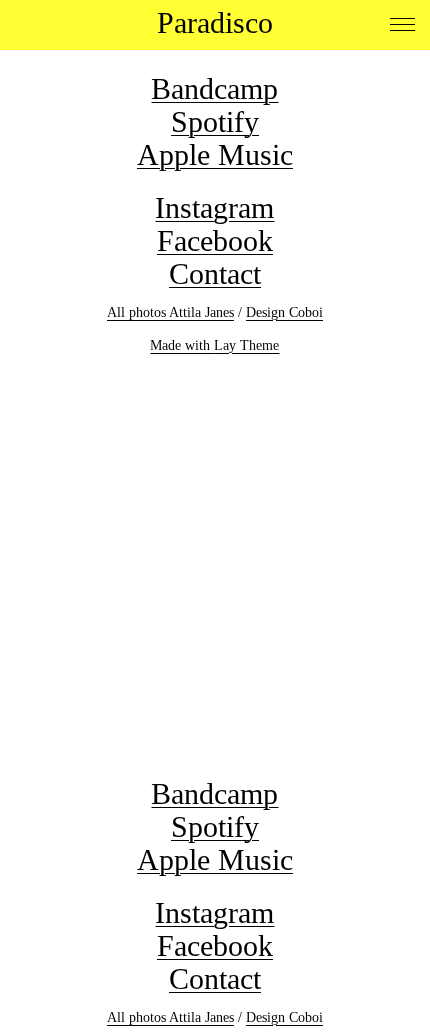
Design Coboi (284, 312)
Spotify (215, 121)
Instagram (214, 207)
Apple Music (215, 154)
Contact (215, 273)
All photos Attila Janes (170, 312)
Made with (182, 345)
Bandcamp (214, 88)
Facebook (215, 240)
